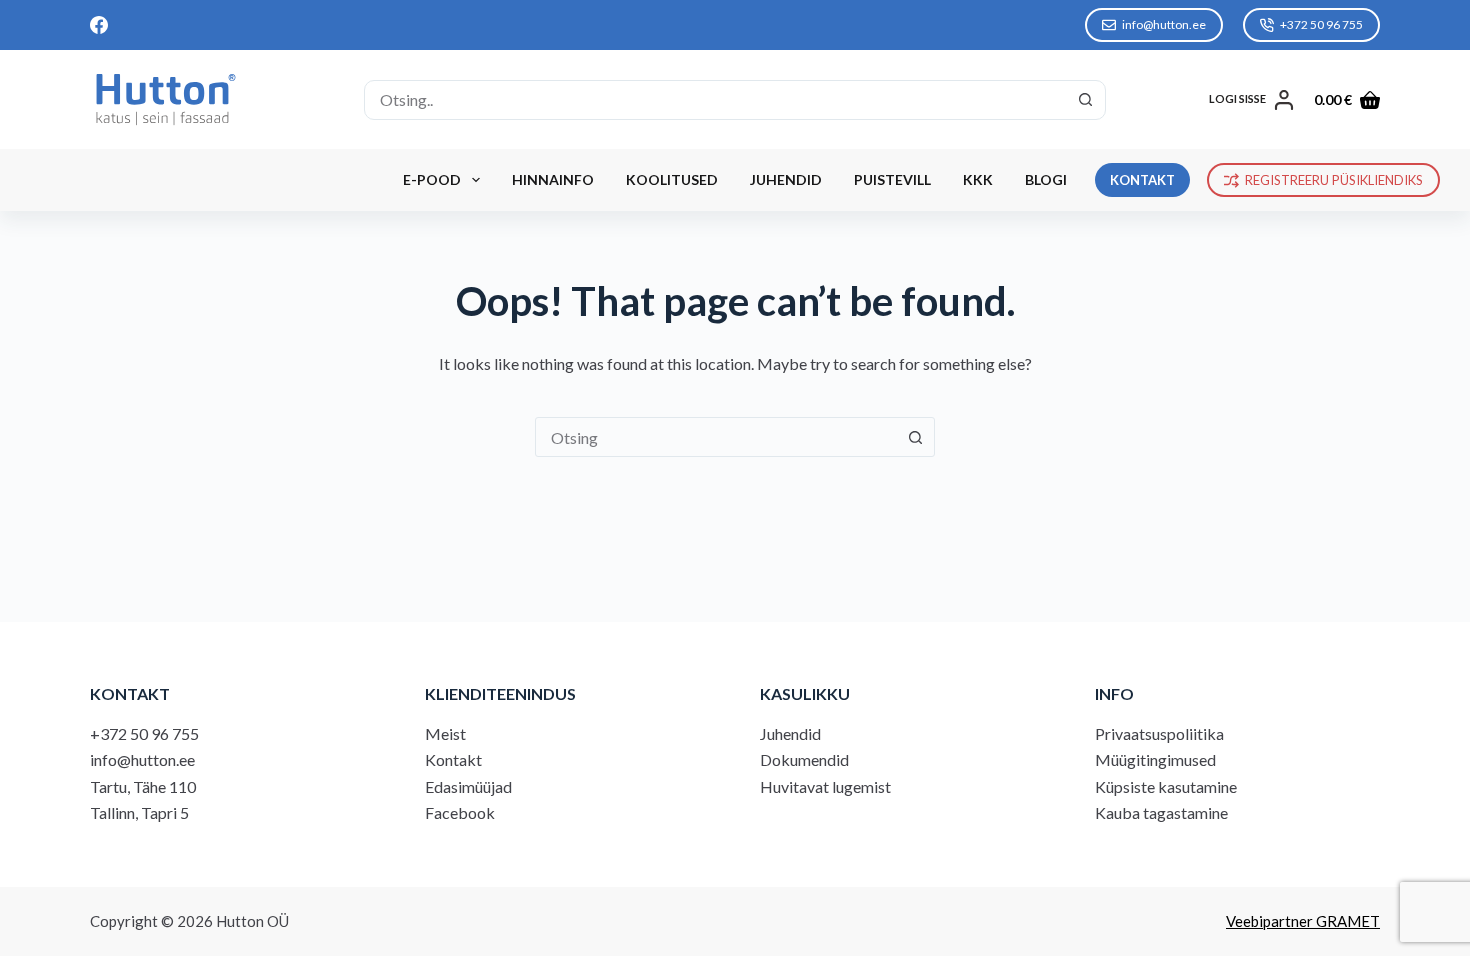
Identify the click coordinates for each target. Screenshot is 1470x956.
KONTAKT (1142, 180)
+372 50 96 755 (1321, 24)
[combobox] (715, 100)
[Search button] (1086, 100)
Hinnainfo (553, 179)
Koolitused (672, 179)
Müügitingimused (1155, 759)
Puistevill (892, 179)
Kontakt (453, 759)
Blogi (1046, 179)
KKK (978, 179)
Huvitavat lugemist (825, 786)
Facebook (460, 812)
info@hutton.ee (1164, 24)
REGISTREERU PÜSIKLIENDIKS (1334, 180)
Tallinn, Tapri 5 (139, 812)
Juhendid (786, 179)
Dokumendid (804, 759)
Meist (445, 733)
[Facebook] (99, 25)
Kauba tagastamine (1161, 812)
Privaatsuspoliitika (1159, 733)
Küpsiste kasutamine (1166, 786)
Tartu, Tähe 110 (143, 786)
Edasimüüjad (468, 786)
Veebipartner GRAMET (1303, 921)
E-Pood (432, 179)
